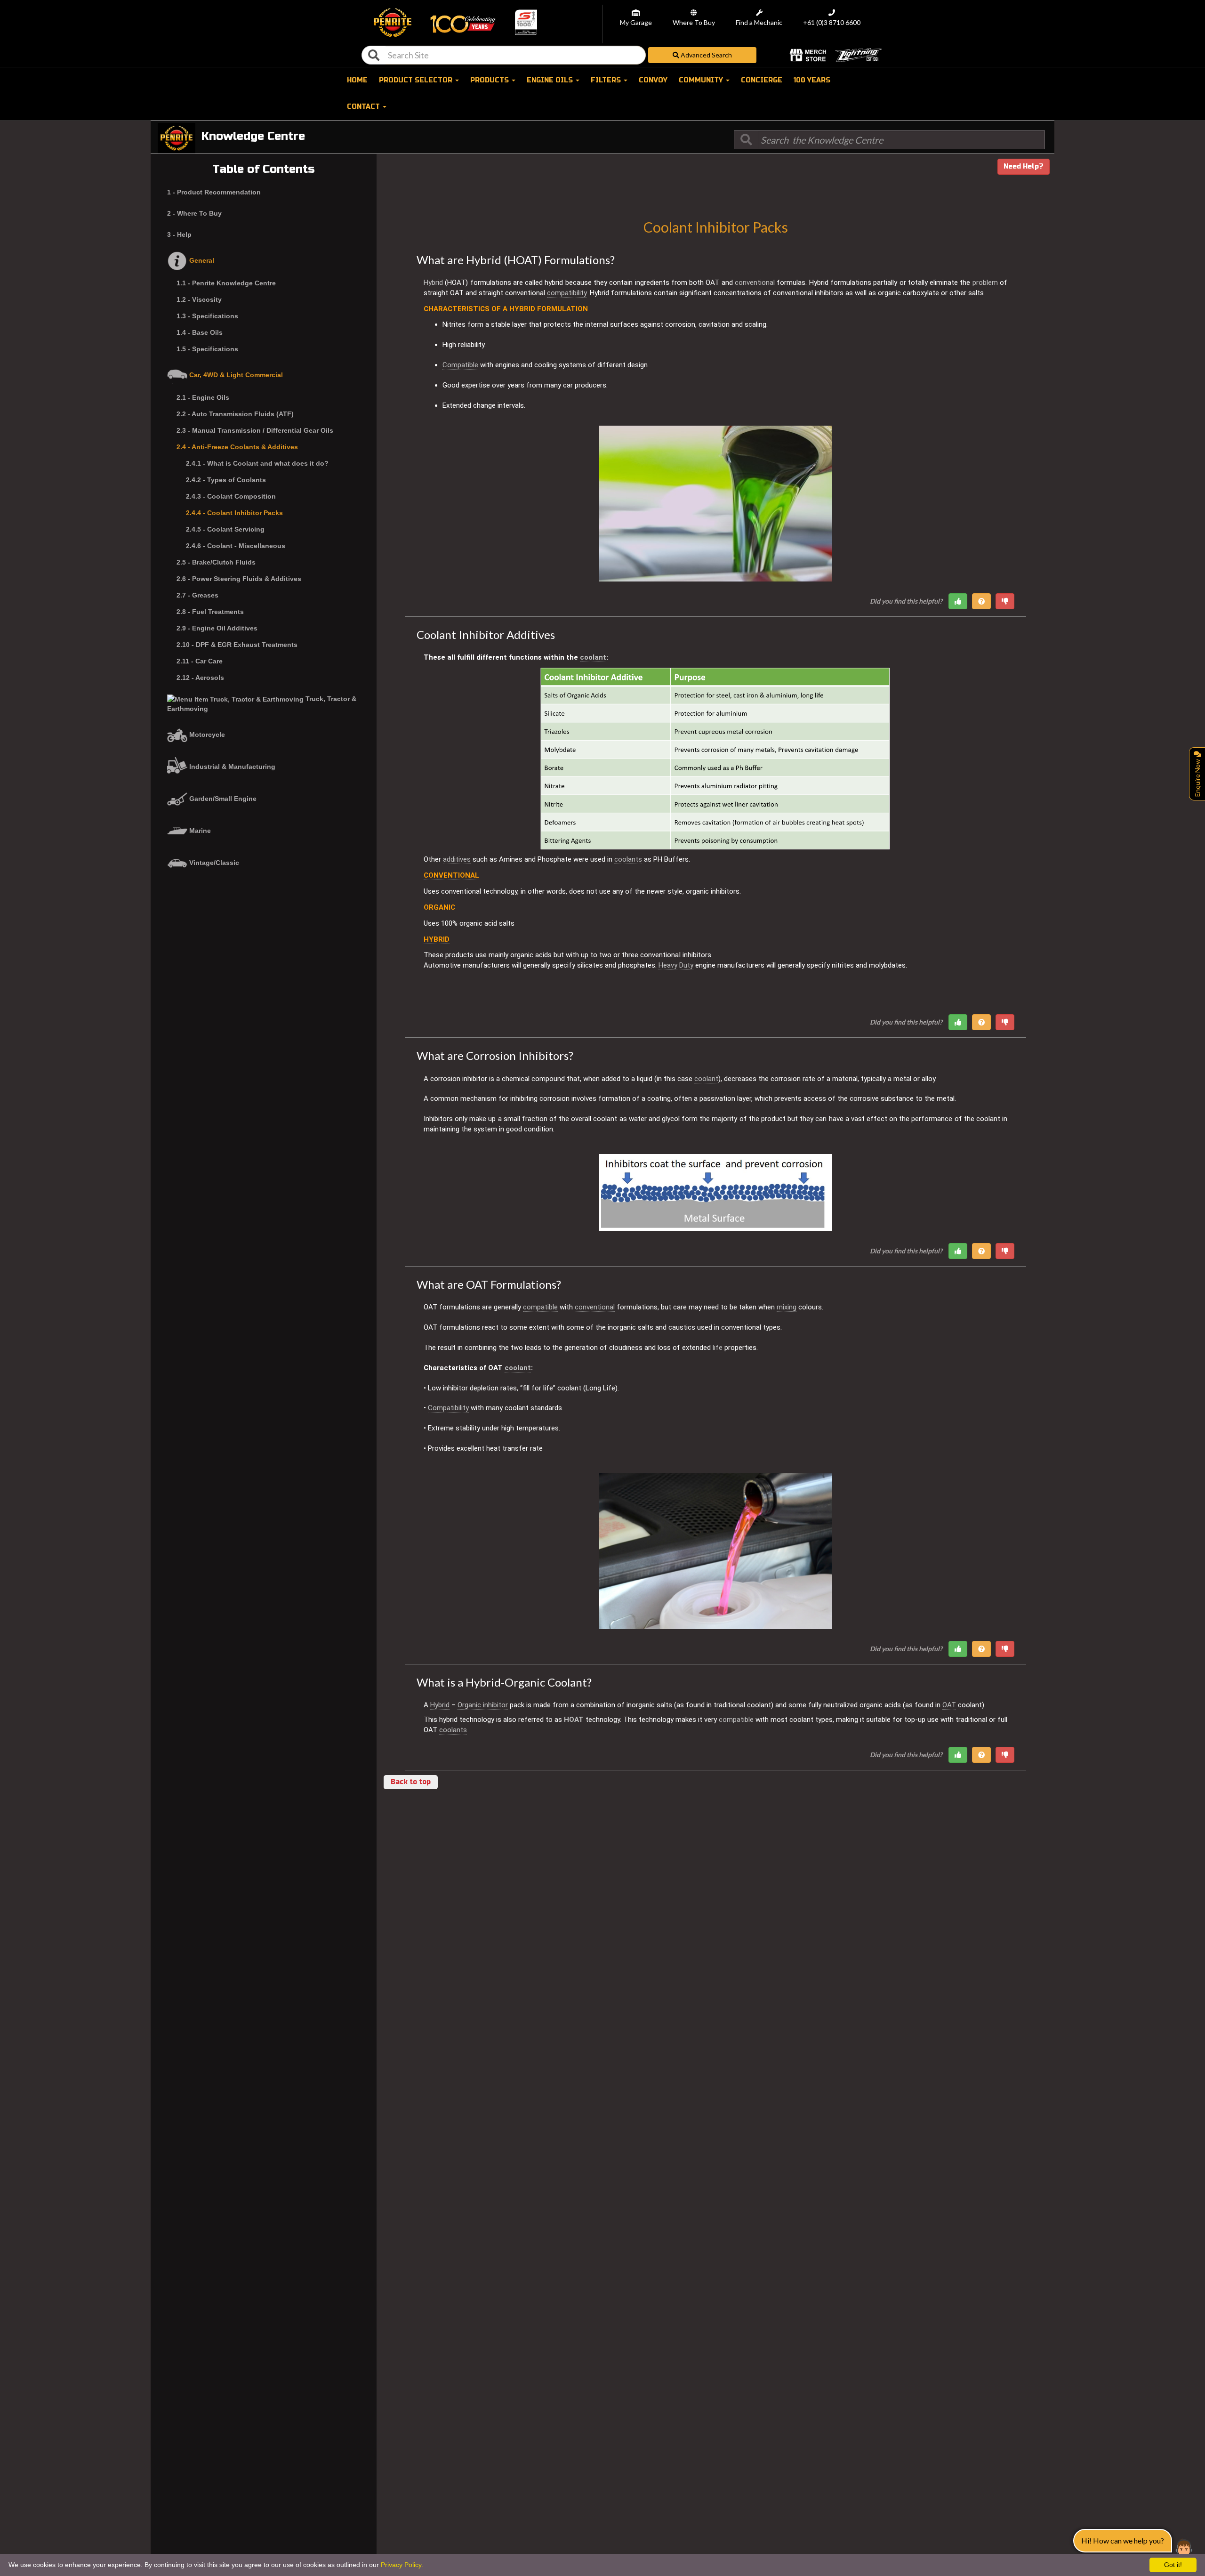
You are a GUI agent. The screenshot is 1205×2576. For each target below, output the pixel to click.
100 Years (812, 80)
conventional (755, 283)
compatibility (567, 293)
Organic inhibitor (483, 1705)
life (718, 1348)
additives (457, 859)
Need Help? (1024, 166)
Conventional (451, 875)
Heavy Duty (676, 965)
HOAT (574, 1720)
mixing (787, 1307)
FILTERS (607, 80)
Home (357, 80)
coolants (628, 859)
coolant (593, 657)
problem (985, 283)
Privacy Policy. (402, 2565)
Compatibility (448, 1408)
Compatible (460, 365)
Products (490, 80)
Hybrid (433, 283)
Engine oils (551, 80)
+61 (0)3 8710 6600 (832, 23)
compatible (540, 1307)
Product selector (417, 80)
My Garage (636, 23)
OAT (949, 1705)
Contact (364, 107)
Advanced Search (706, 55)
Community (702, 80)
